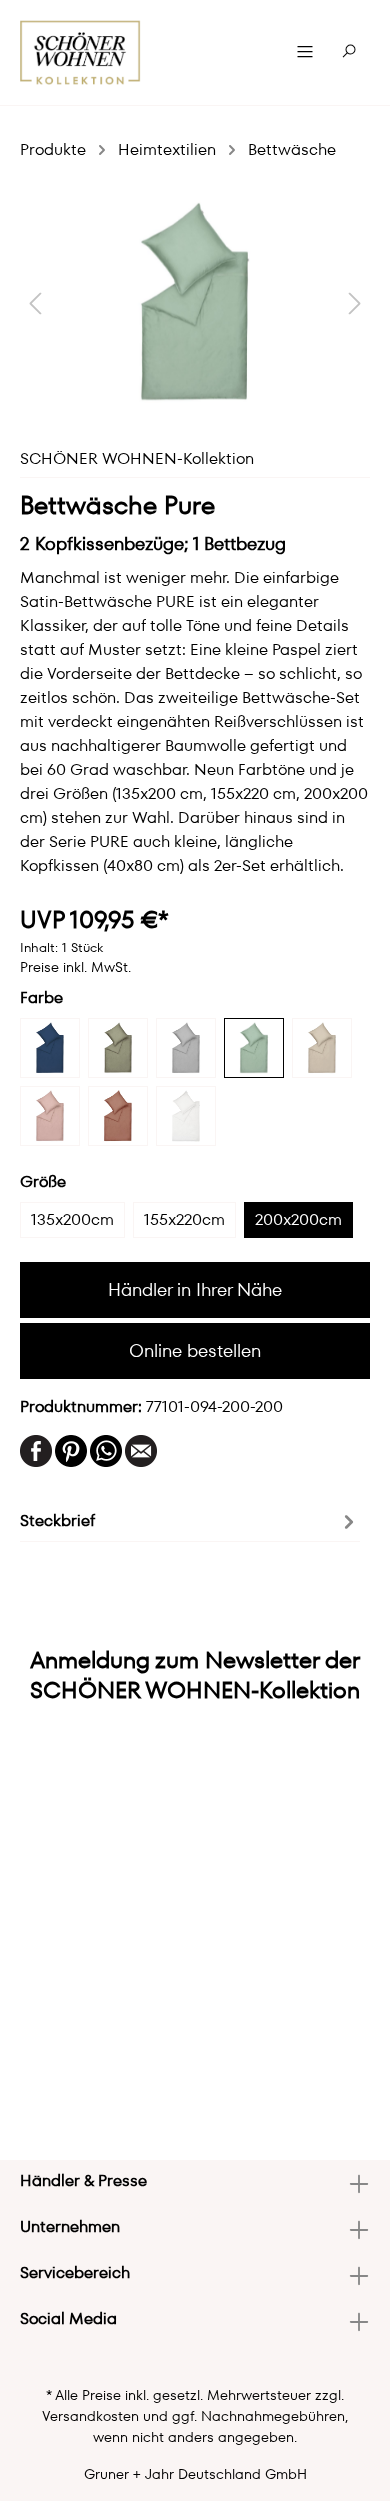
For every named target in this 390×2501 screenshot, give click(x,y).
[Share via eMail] (141, 1449)
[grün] (254, 1048)
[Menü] (305, 52)
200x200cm (298, 1219)
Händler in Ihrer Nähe (195, 1289)
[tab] (190, 1520)
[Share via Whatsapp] (106, 1449)
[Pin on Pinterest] (71, 1449)
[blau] (50, 1048)
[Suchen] (349, 52)
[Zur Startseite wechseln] (80, 52)
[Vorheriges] (35, 302)
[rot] (118, 1116)
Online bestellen (195, 1350)
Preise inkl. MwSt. (75, 967)
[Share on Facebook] (36, 1449)
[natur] (322, 1048)
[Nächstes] (355, 302)
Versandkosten (90, 2416)
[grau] (186, 1048)
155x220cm (184, 1219)
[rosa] (50, 1116)
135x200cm (72, 1219)
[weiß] (186, 1116)
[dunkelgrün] (118, 1048)
